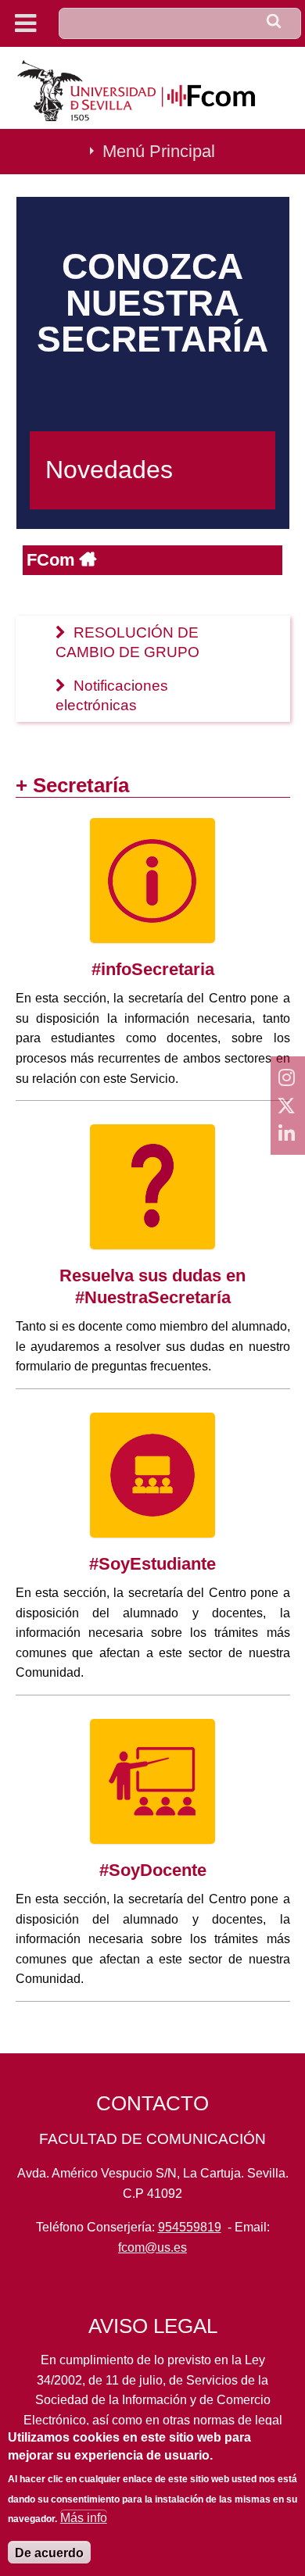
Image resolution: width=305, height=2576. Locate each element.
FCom (53, 560)
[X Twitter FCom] (288, 1106)
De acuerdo (49, 2553)
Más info (84, 2518)
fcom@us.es (152, 2247)
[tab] (153, 643)
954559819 (190, 2227)
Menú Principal (159, 151)
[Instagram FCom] (288, 1077)
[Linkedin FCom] (288, 1134)
